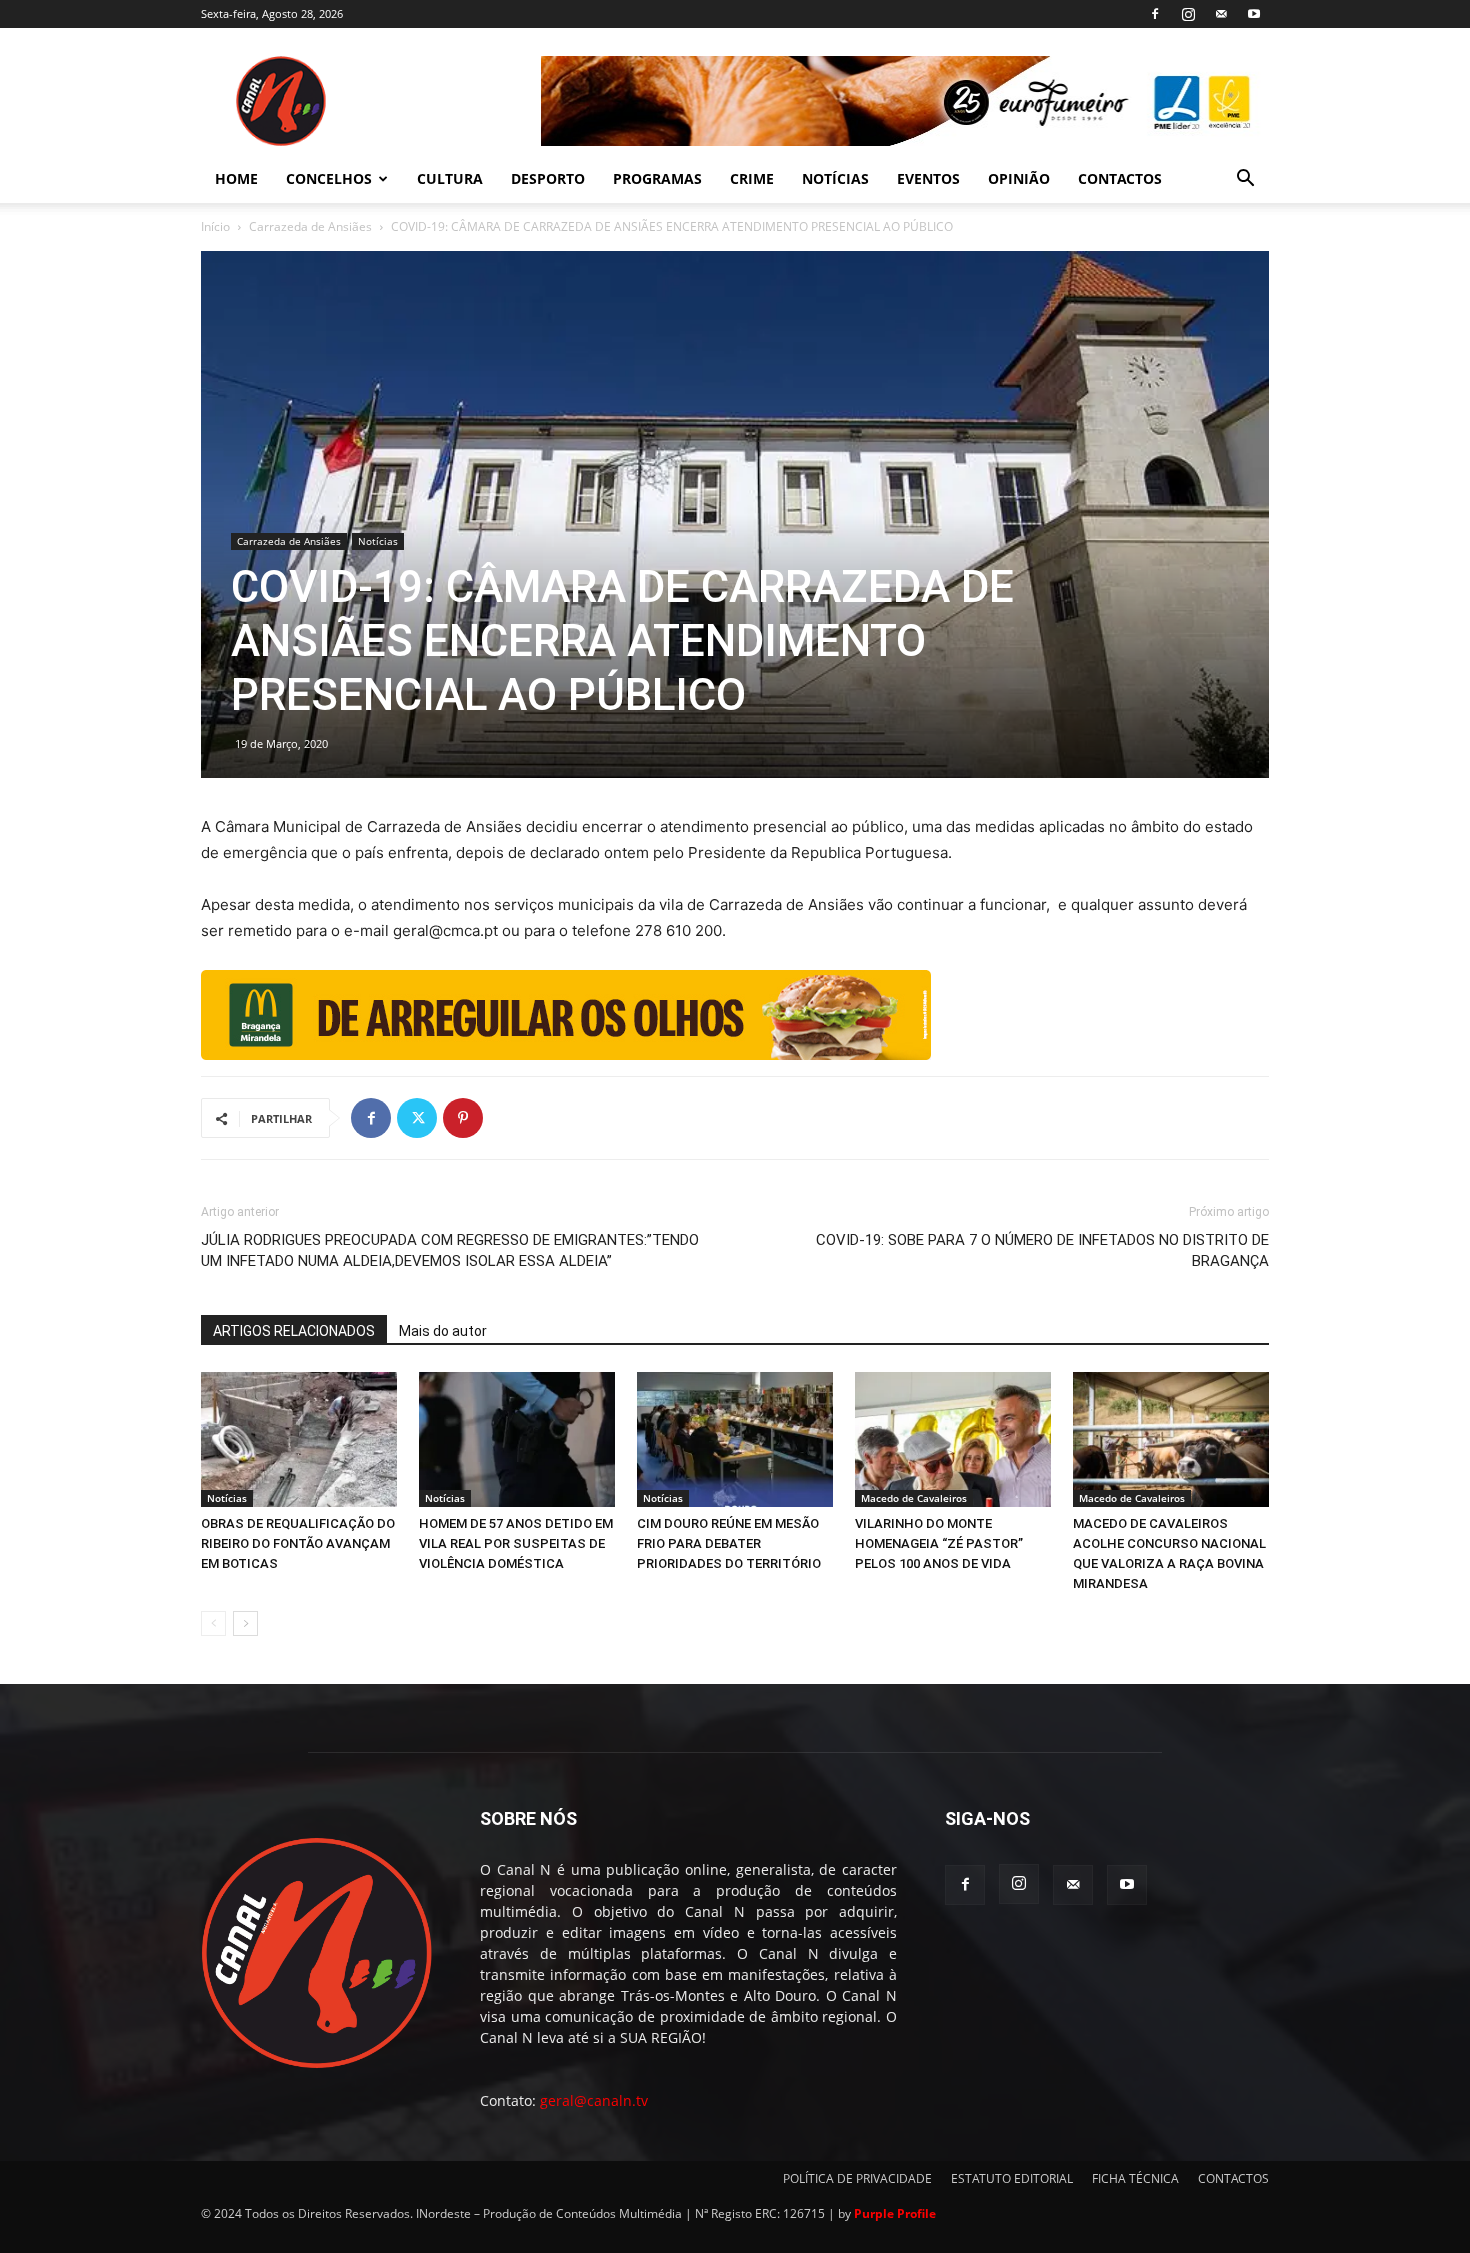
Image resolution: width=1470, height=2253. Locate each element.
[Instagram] (1188, 14)
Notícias (378, 541)
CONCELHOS (329, 178)
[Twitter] (417, 1118)
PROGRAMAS (657, 178)
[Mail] (1221, 14)
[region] (905, 101)
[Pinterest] (463, 1118)
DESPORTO (548, 178)
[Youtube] (1254, 14)
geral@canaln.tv (594, 2100)
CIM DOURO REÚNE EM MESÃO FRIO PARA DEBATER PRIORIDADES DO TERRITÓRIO (729, 1543)
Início (215, 226)
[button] (1245, 180)
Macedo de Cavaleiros (914, 1498)
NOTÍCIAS (835, 178)
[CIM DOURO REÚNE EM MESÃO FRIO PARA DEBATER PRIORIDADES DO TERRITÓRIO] (735, 1439)
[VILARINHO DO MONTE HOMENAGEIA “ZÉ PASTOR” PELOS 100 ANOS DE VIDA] (953, 1439)
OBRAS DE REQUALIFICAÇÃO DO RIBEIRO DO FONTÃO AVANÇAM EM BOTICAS (298, 1543)
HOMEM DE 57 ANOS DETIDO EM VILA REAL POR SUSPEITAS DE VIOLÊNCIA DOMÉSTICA (516, 1543)
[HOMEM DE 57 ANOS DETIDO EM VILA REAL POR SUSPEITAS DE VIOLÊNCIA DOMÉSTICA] (517, 1439)
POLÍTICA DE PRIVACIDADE (857, 2178)
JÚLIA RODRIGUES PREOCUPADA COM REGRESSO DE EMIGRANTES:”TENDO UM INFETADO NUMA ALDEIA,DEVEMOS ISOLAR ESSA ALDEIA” (450, 1250)
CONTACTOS (1120, 178)
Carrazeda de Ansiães (310, 226)
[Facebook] (1155, 14)
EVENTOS (928, 178)
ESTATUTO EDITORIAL (1012, 2178)
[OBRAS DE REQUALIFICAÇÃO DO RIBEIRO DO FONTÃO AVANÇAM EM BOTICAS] (299, 1439)
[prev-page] (213, 1623)
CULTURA (450, 178)
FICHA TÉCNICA (1135, 2178)
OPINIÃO (1019, 178)
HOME (236, 178)
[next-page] (245, 1623)
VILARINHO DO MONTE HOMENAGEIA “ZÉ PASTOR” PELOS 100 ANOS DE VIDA (939, 1543)
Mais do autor (443, 1331)
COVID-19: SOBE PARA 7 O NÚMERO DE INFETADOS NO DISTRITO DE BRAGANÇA (1042, 1250)
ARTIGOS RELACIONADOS (294, 1331)
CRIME (752, 178)
